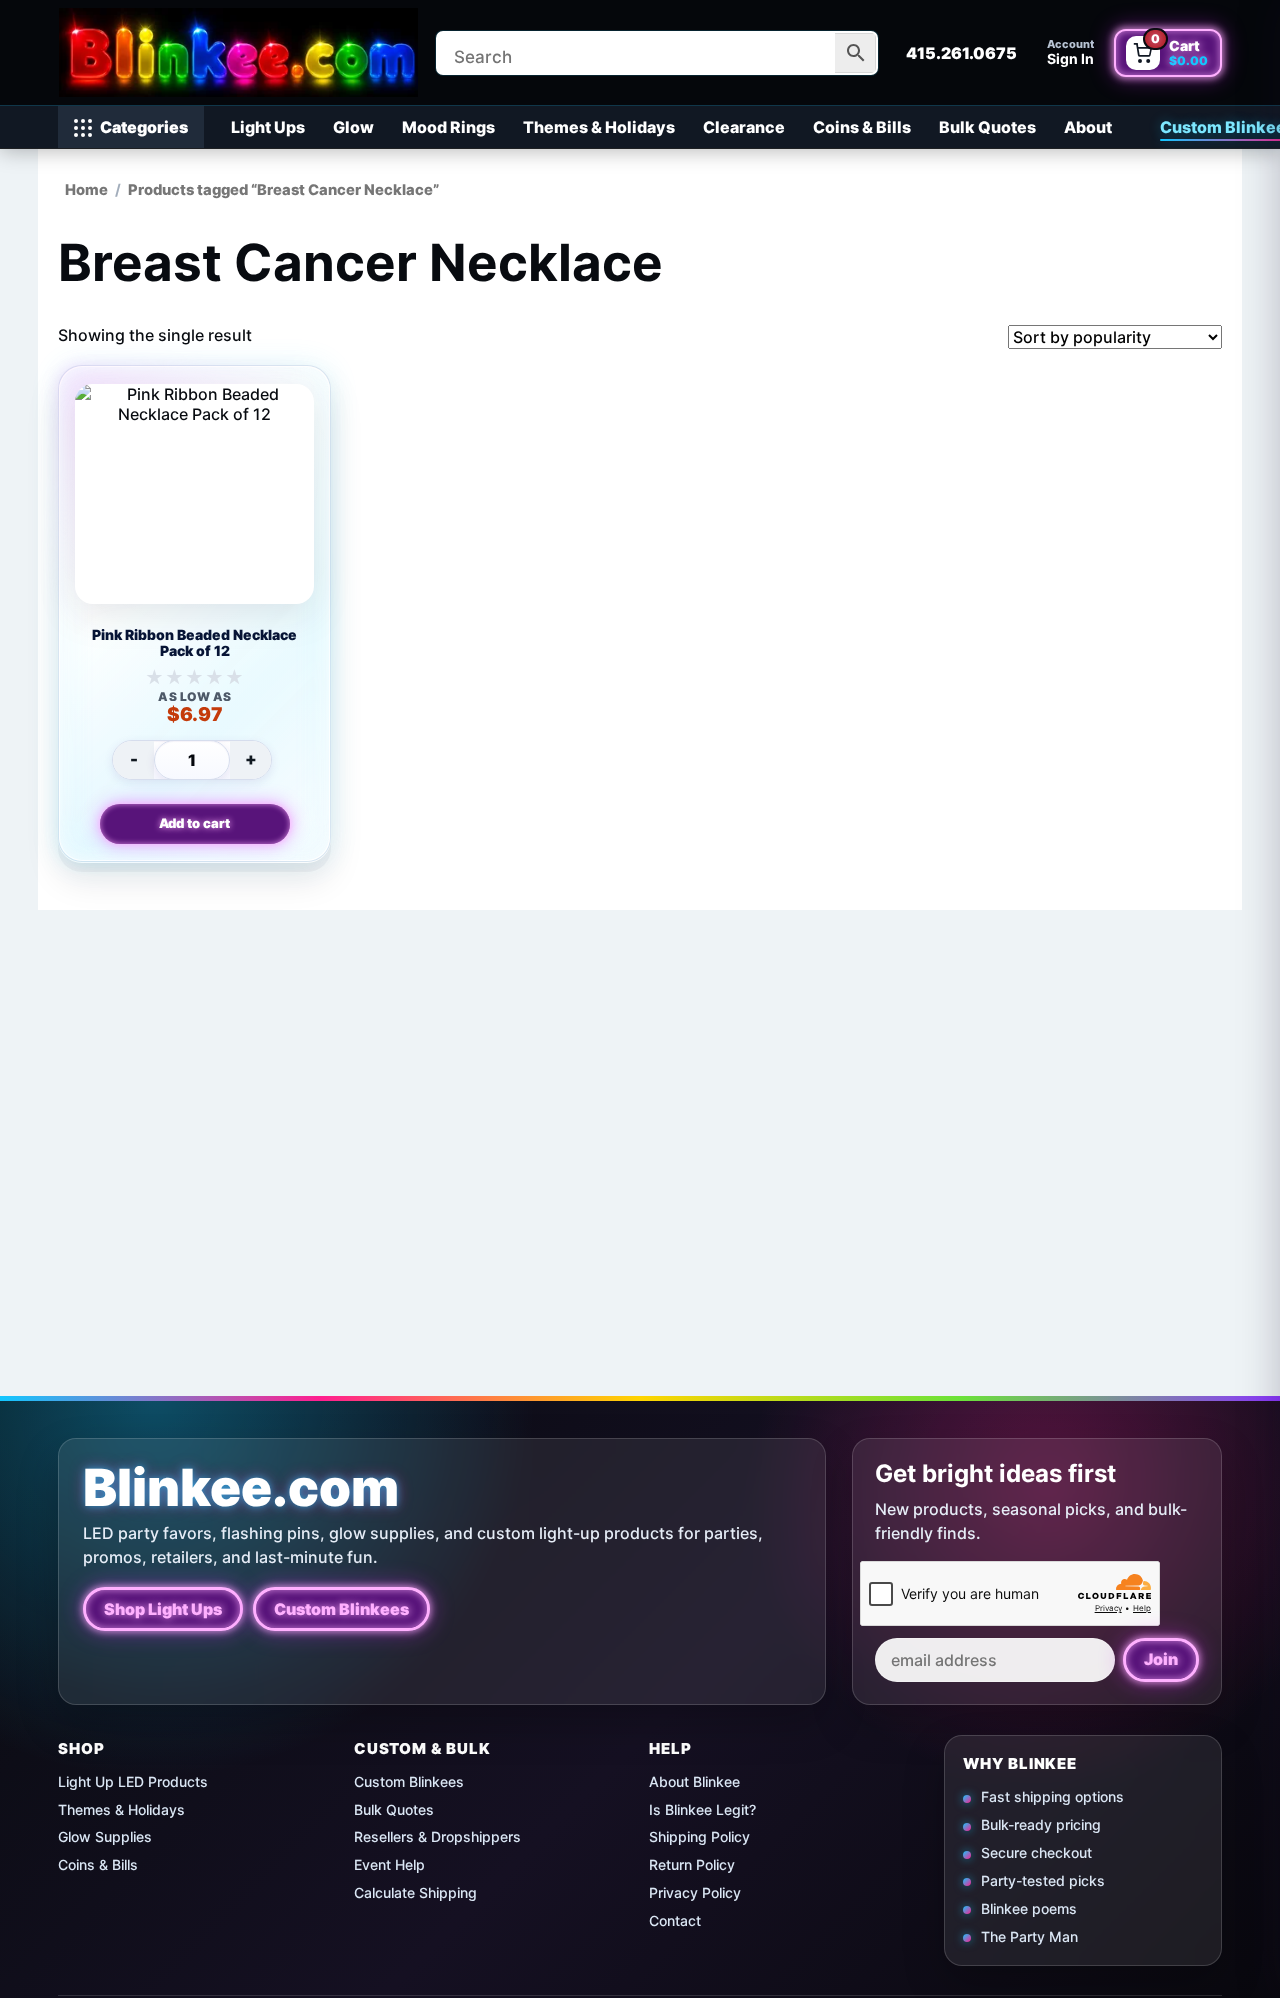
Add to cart (194, 823)
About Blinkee (694, 1781)
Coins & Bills (862, 127)
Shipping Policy (699, 1836)
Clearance (744, 127)
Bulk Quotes (987, 127)
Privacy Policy (695, 1892)
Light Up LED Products (133, 1781)
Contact (675, 1920)
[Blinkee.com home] (238, 52)
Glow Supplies (105, 1836)
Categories (144, 127)
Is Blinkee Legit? (702, 1809)
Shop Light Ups (163, 1609)
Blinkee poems (1029, 1907)
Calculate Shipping (415, 1892)
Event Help (389, 1864)
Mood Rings (448, 127)
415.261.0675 (961, 53)
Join (1161, 1659)
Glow (353, 127)
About (1088, 127)
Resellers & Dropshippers (437, 1836)
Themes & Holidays (599, 127)
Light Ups (268, 127)
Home (86, 190)
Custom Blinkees (341, 1609)
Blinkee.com (241, 1487)
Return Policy (692, 1864)
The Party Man (1029, 1935)
